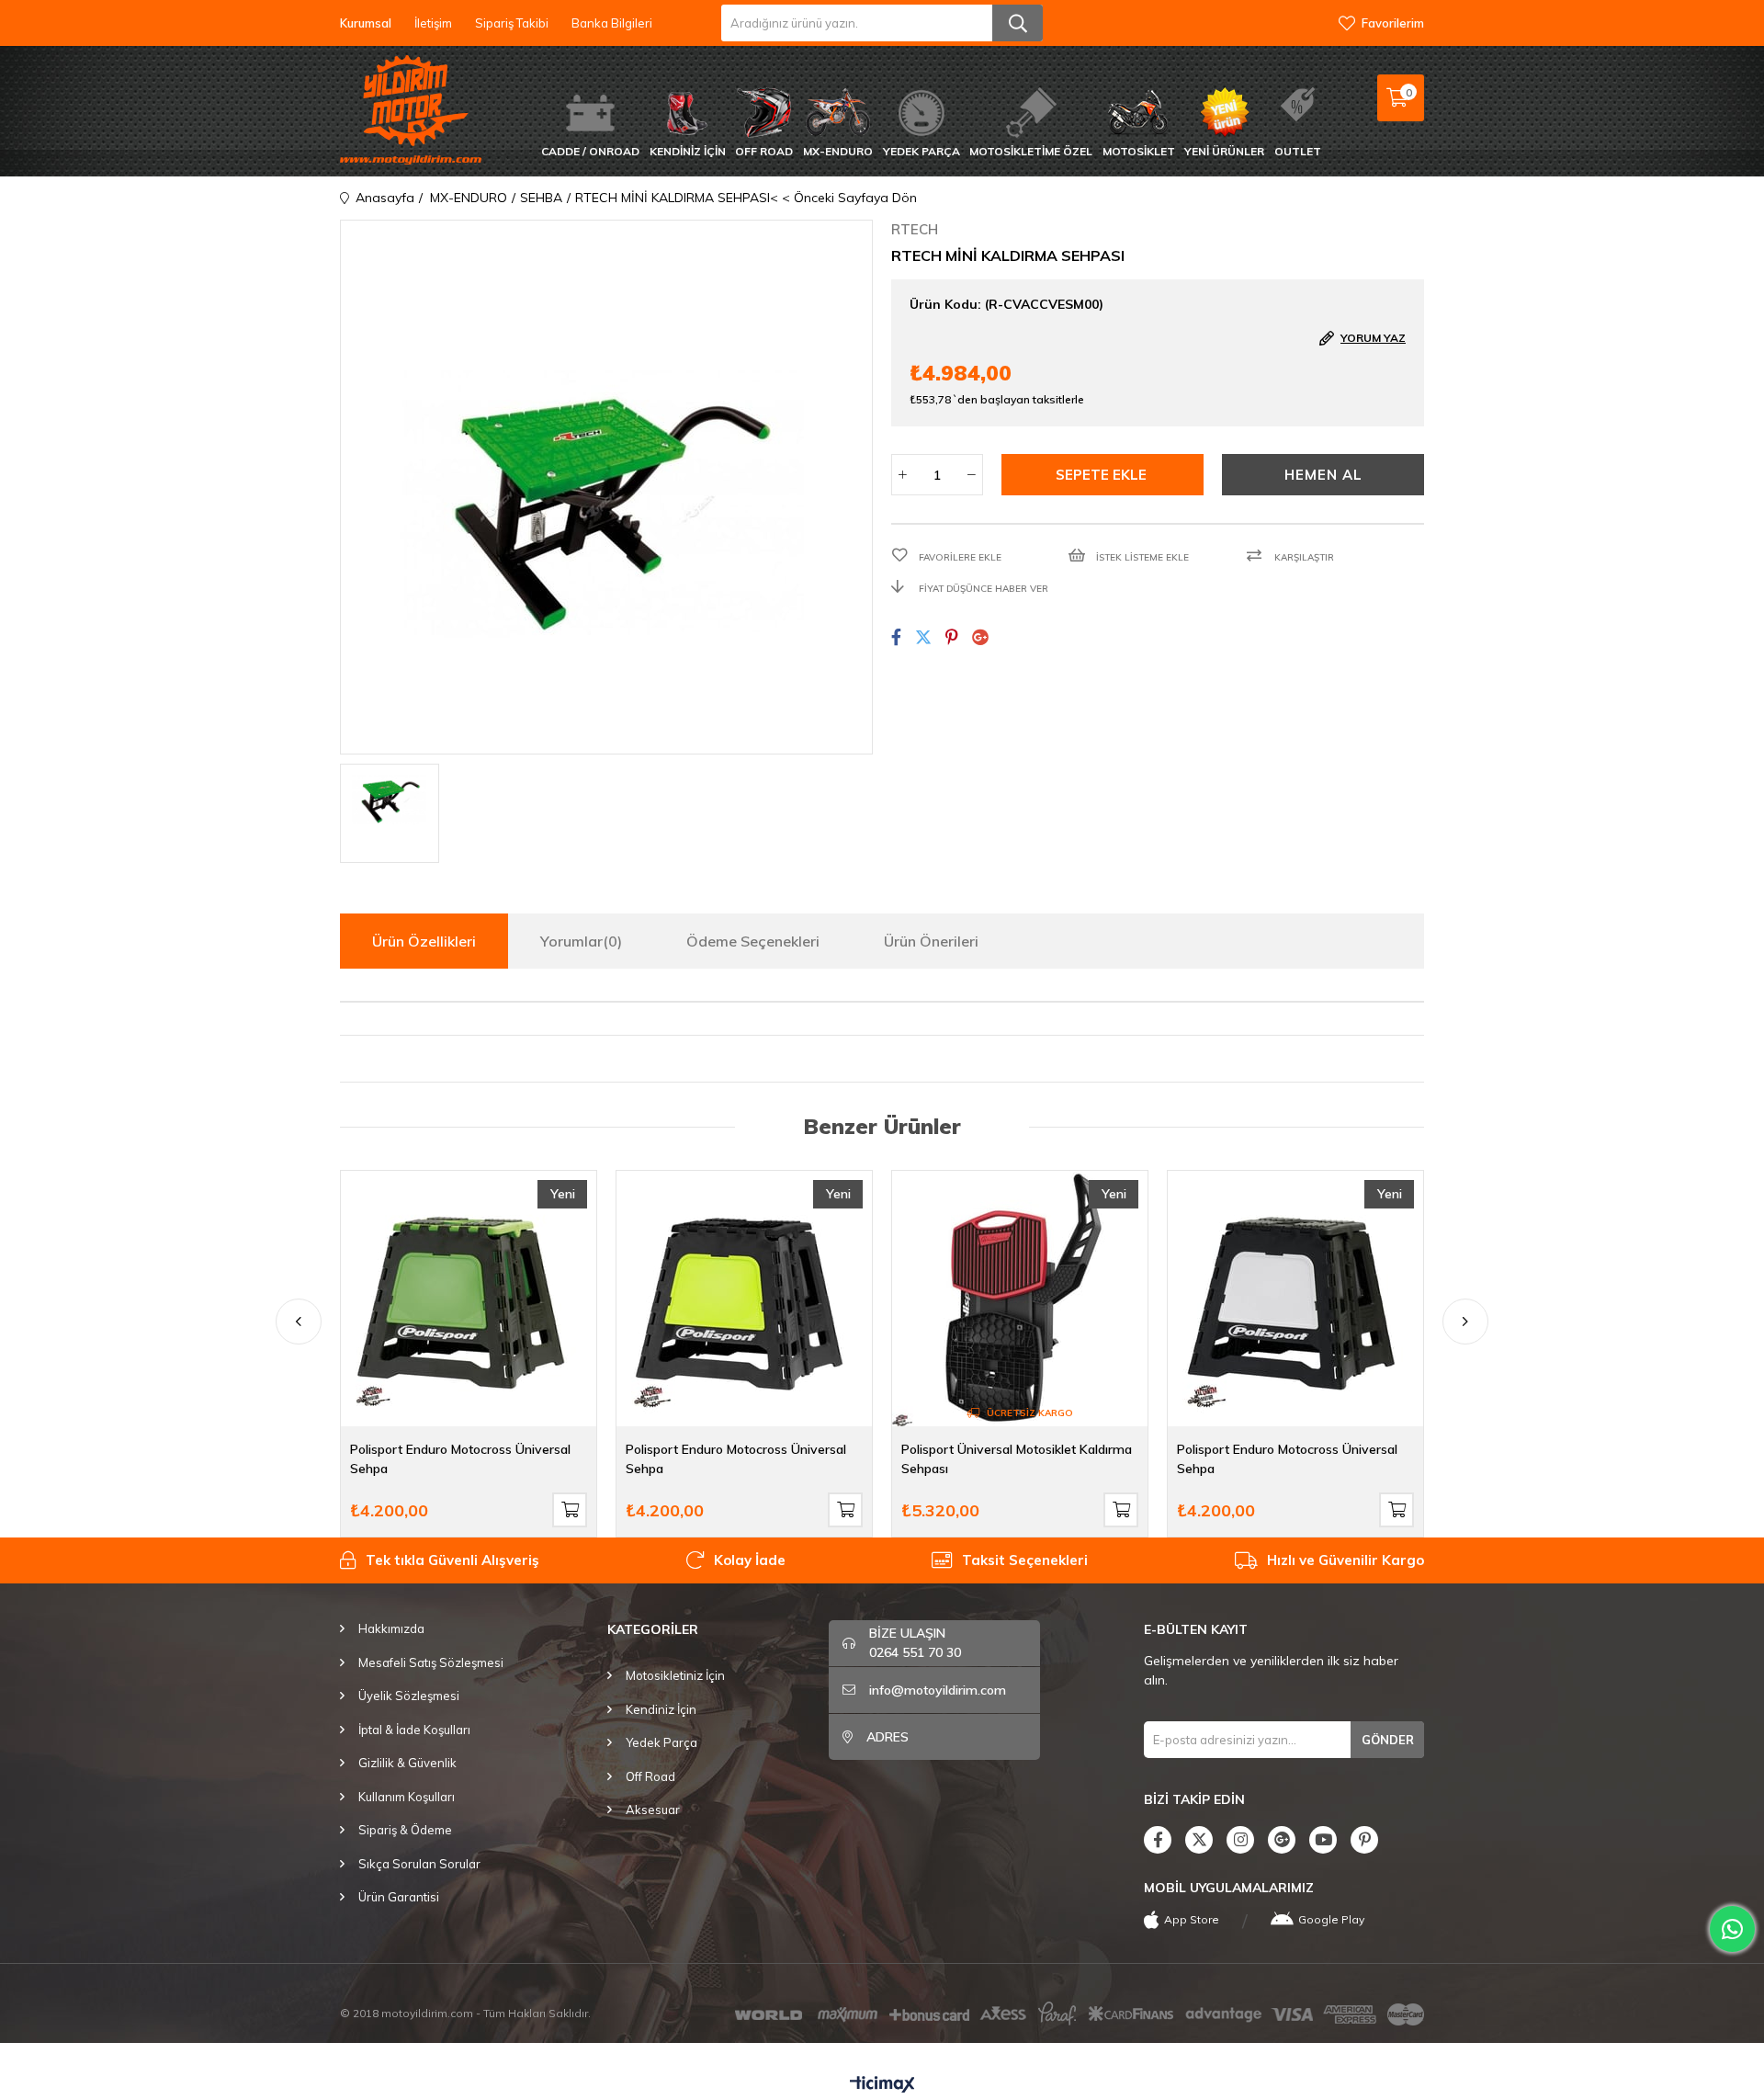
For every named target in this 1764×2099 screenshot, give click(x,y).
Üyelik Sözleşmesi (409, 1696)
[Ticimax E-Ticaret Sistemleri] (882, 2085)
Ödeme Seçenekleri (753, 941)
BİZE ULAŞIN (915, 1643)
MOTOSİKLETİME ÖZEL (1031, 151)
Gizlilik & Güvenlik (407, 1763)
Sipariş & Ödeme (405, 1830)
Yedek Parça (661, 1742)
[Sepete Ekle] (570, 1510)
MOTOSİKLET (1139, 151)
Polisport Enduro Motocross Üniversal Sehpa (460, 1459)
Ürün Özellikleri (424, 941)
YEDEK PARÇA (922, 151)
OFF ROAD (764, 151)
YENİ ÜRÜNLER (1224, 151)
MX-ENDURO (838, 151)
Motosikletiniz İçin (675, 1675)
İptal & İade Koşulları (414, 1730)
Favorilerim (1393, 23)
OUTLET (1298, 151)
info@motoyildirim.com (938, 1690)
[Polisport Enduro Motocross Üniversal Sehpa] (469, 1299)
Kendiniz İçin (661, 1709)
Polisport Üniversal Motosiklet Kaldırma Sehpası (1017, 1459)
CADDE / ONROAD (590, 151)
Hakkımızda (391, 1628)
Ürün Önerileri (931, 941)
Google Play (1331, 1919)
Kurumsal (366, 23)
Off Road (650, 1776)
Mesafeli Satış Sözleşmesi (431, 1662)
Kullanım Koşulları (407, 1797)
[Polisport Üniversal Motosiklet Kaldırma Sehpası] (1020, 1299)
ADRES (888, 1737)
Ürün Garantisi (399, 1897)
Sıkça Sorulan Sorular (419, 1864)
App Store (1192, 1919)
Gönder (1388, 1740)
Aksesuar (653, 1810)
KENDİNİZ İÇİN (688, 151)
